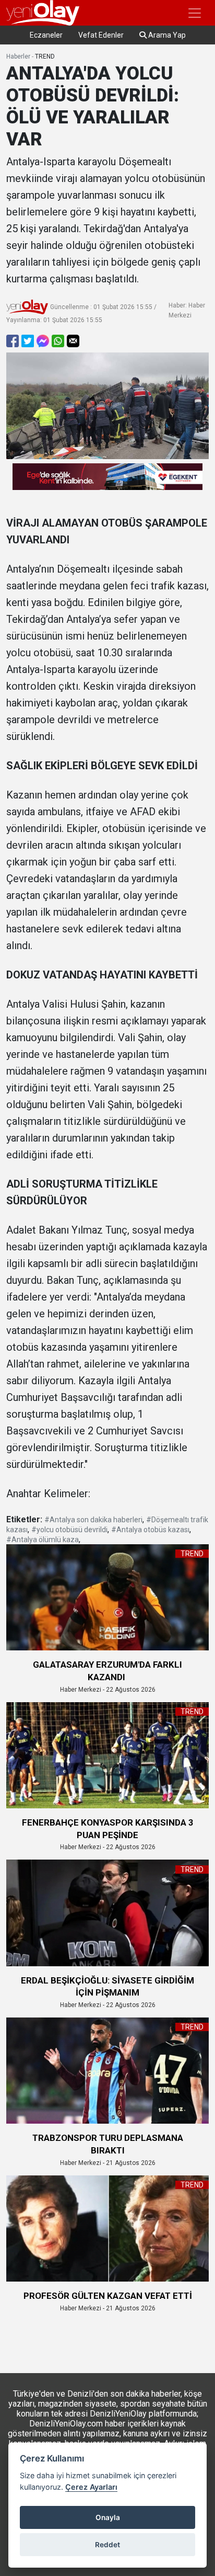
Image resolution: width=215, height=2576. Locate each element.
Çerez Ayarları (91, 2487)
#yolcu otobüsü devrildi (69, 1530)
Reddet (107, 2545)
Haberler (18, 56)
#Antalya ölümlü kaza (43, 1540)
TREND (45, 56)
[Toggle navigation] (195, 13)
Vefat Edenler (101, 35)
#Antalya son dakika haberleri (93, 1520)
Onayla (108, 2517)
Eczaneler (46, 35)
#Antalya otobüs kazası (150, 1530)
